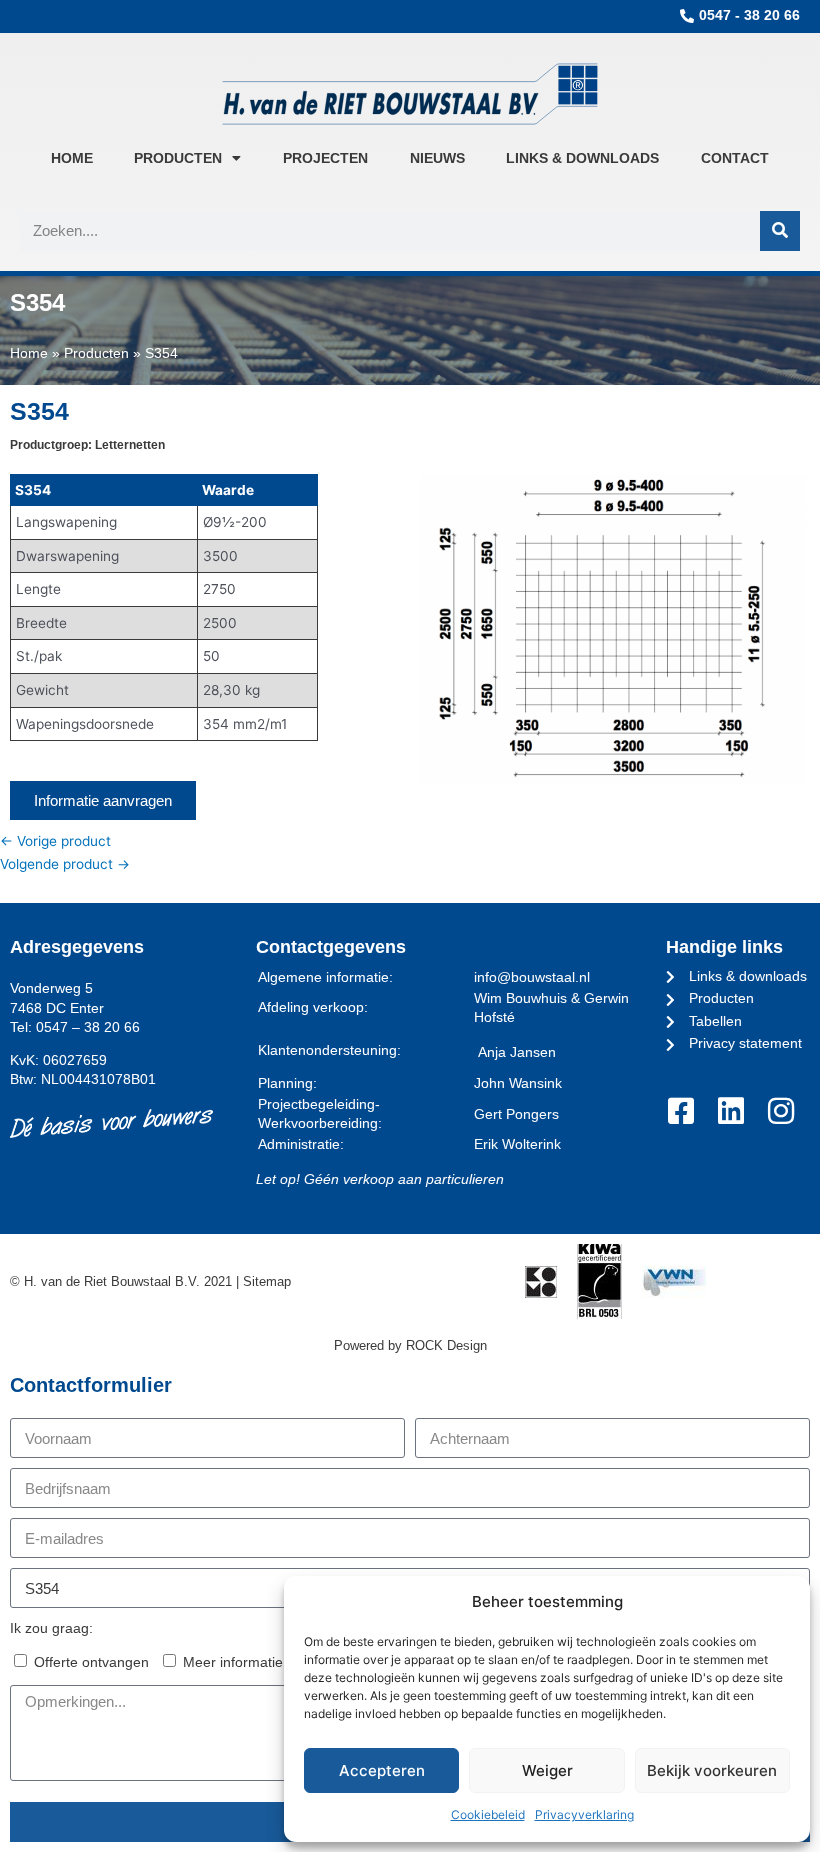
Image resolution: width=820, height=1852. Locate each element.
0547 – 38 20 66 (88, 1027)
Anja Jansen (517, 1052)
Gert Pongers (516, 1114)
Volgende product (65, 864)
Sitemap (267, 1281)
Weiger (547, 1770)
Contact (735, 158)
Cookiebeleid (488, 1814)
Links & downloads (582, 158)
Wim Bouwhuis (520, 998)
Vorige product (55, 841)
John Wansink (518, 1083)
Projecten (325, 158)
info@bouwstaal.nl (532, 977)
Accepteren (382, 1770)
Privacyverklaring (584, 1814)
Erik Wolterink (517, 1144)
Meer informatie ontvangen (268, 1662)
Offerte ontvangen (91, 1662)
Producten (178, 158)
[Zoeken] (780, 231)
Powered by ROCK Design (410, 1345)
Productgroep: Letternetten (87, 445)
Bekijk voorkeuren (712, 1770)
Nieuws (437, 158)
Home (72, 158)
